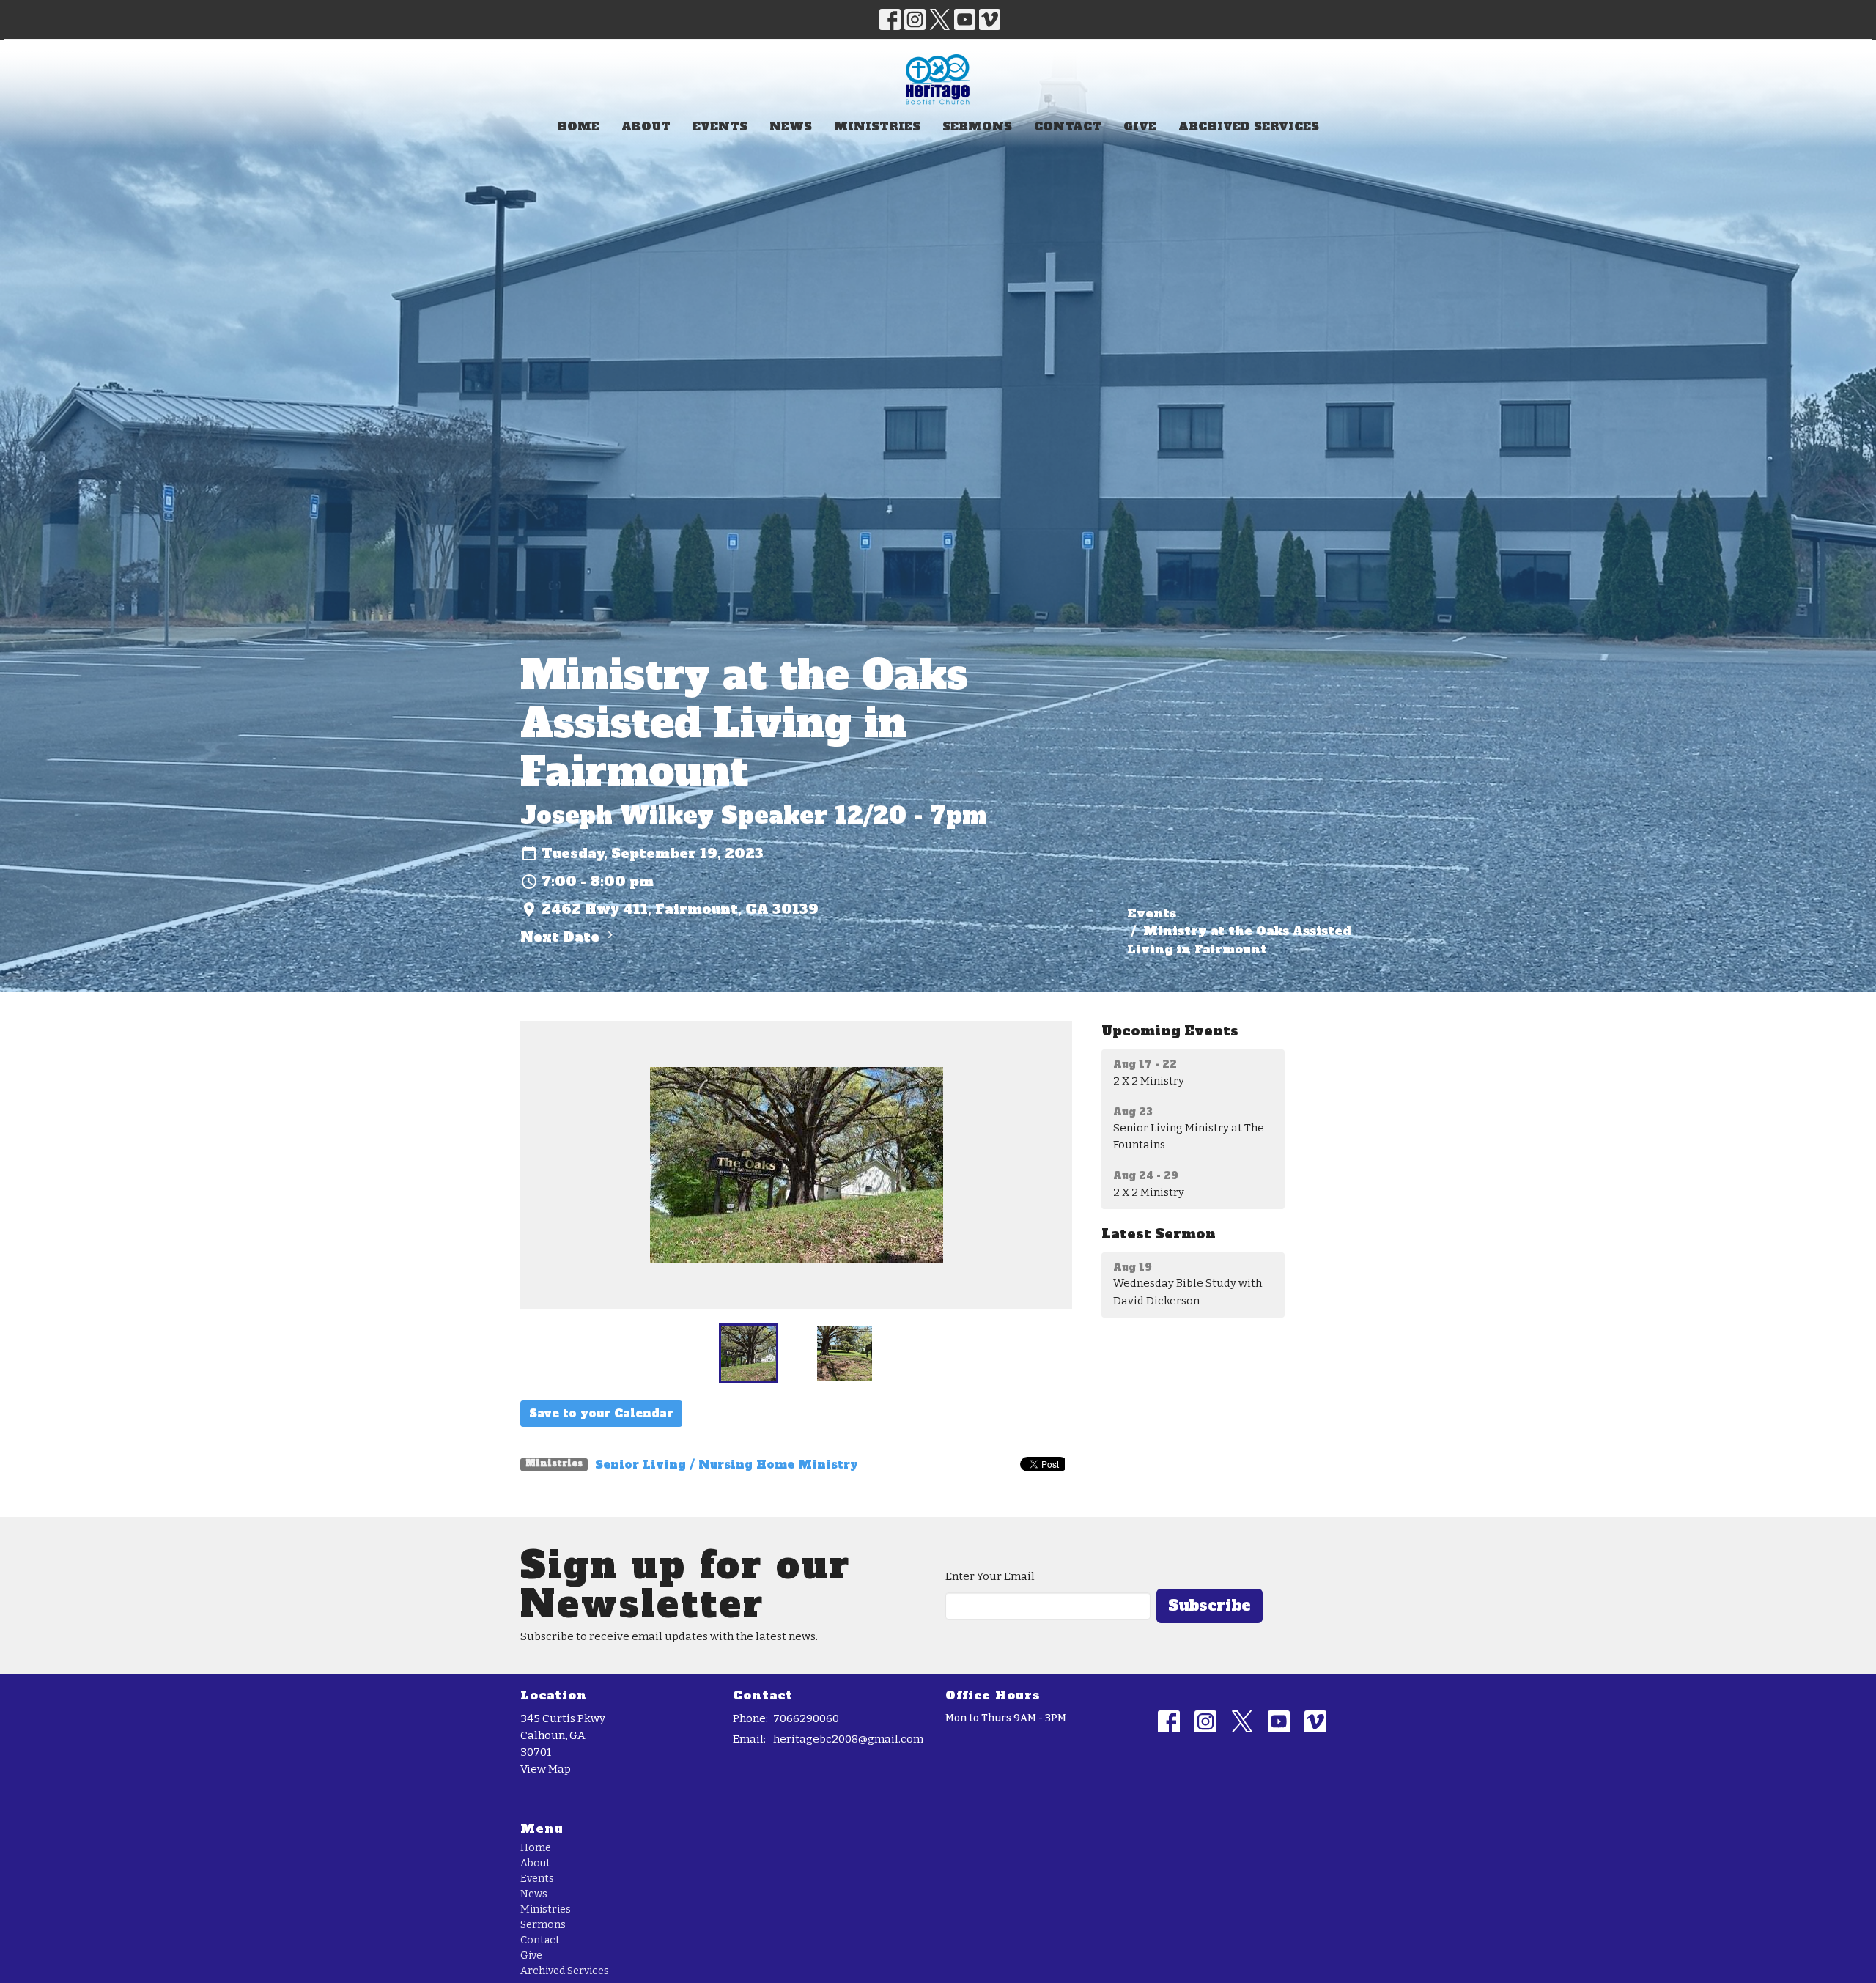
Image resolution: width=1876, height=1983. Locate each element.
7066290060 (806, 1718)
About (646, 126)
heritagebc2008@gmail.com (848, 1739)
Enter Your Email (990, 1576)
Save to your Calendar (601, 1413)
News (791, 126)
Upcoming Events (1170, 1031)
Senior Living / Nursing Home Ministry (727, 1465)
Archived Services (1249, 126)
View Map (546, 1769)
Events (720, 126)
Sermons (977, 126)
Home (578, 126)
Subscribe (1210, 1606)
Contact (1068, 126)
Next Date (562, 937)
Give (1140, 126)
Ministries (877, 126)
